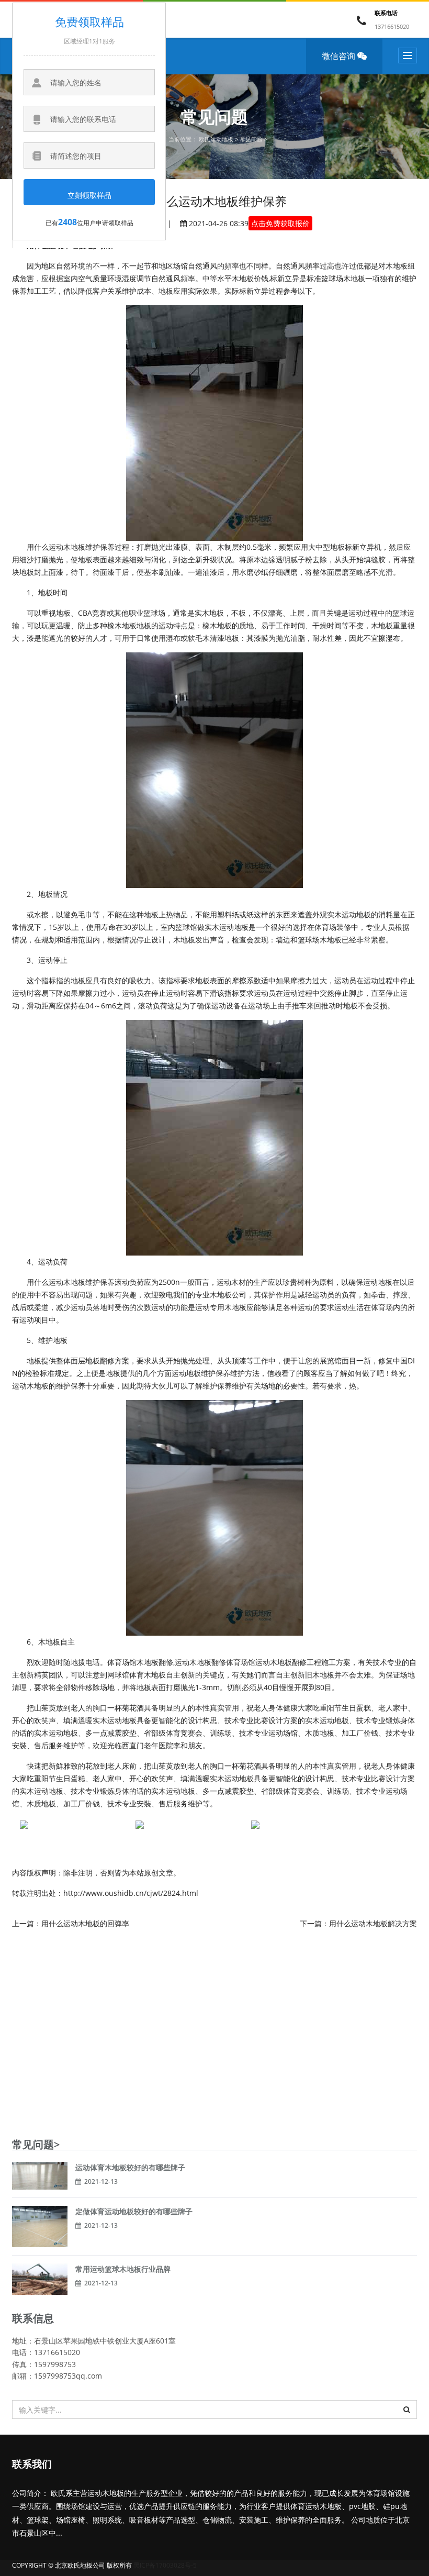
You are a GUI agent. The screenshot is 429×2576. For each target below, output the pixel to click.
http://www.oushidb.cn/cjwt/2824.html (131, 1893)
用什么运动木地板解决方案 (373, 1923)
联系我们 (32, 2465)
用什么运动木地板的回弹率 (85, 1923)
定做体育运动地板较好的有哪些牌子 (134, 2211)
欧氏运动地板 (216, 139)
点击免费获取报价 (280, 223)
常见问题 (251, 139)
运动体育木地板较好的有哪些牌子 (130, 2167)
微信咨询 (340, 56)
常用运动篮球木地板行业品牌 (123, 2269)
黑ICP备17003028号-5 (165, 2565)
